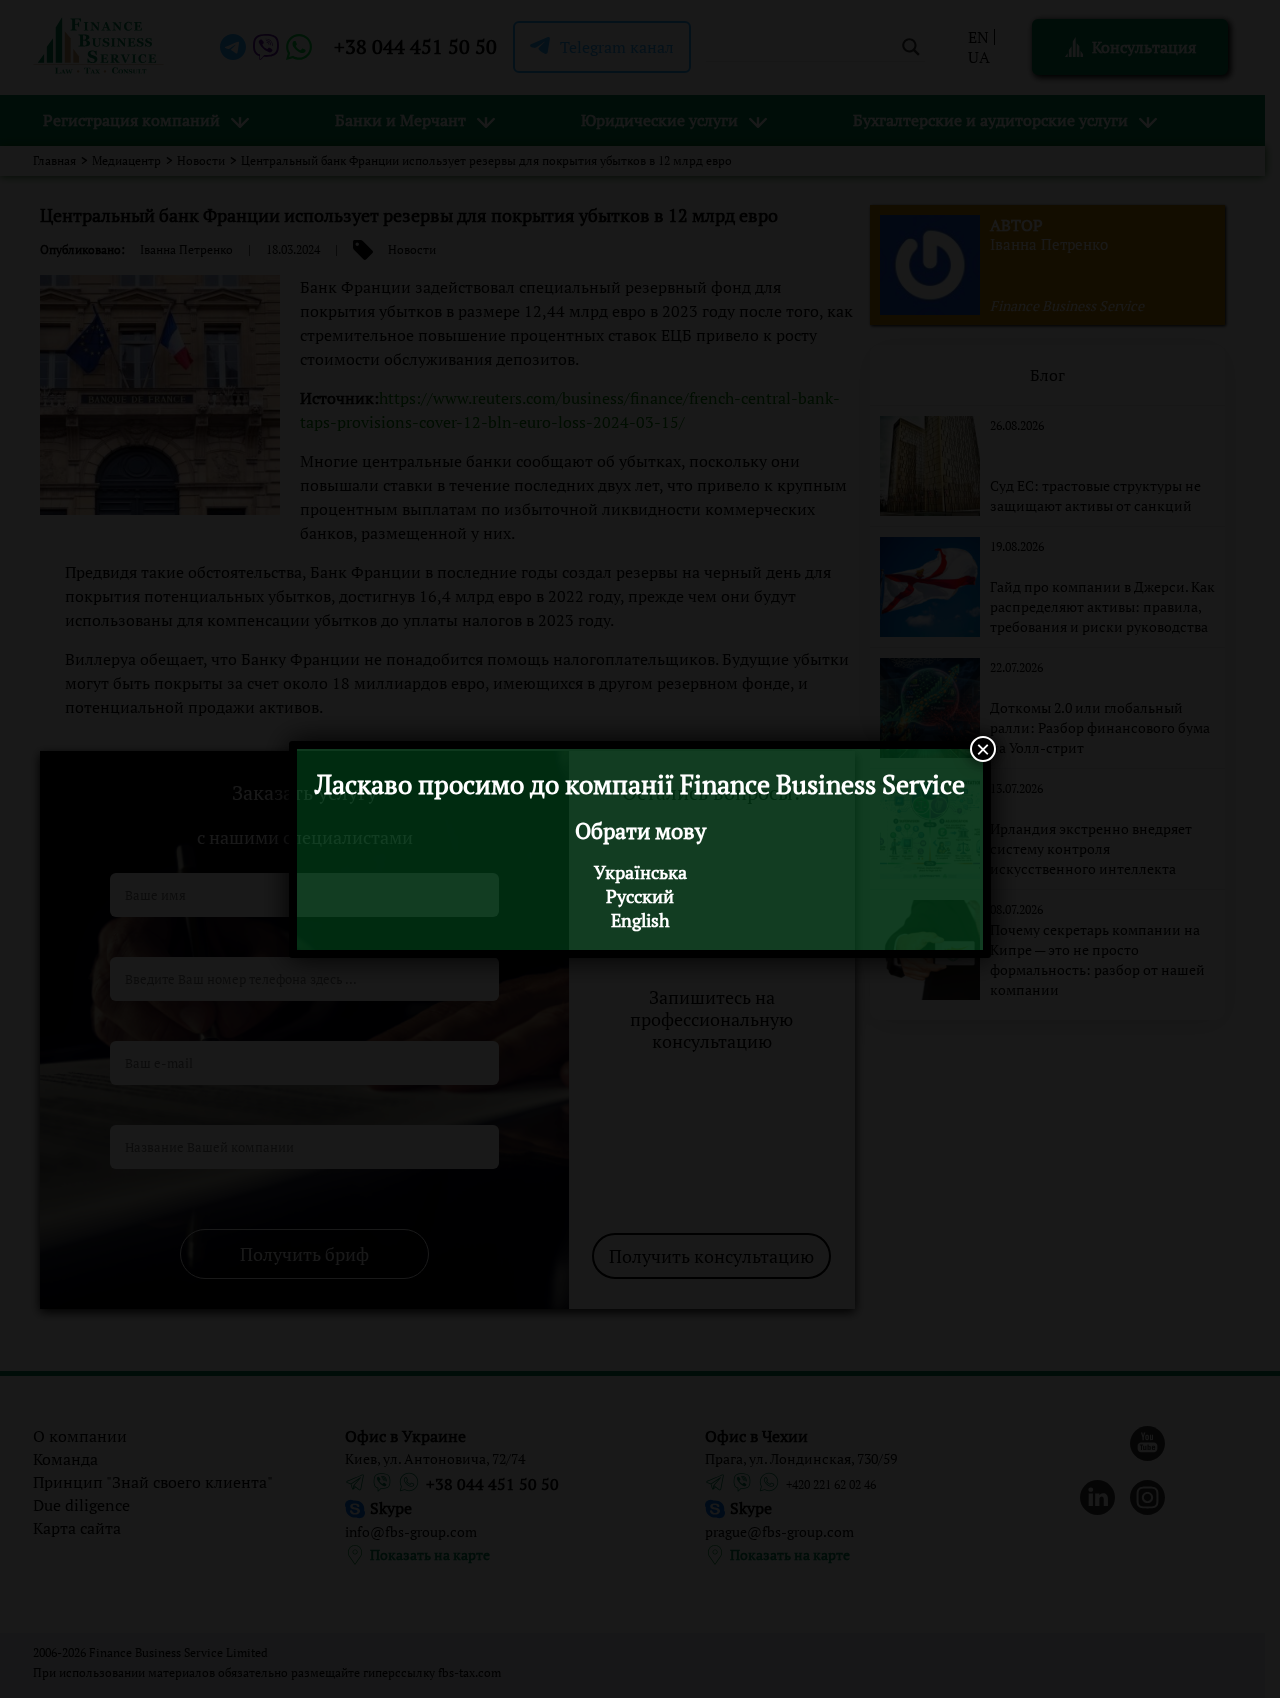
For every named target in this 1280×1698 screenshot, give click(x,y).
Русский (640, 896)
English (640, 920)
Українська (640, 872)
